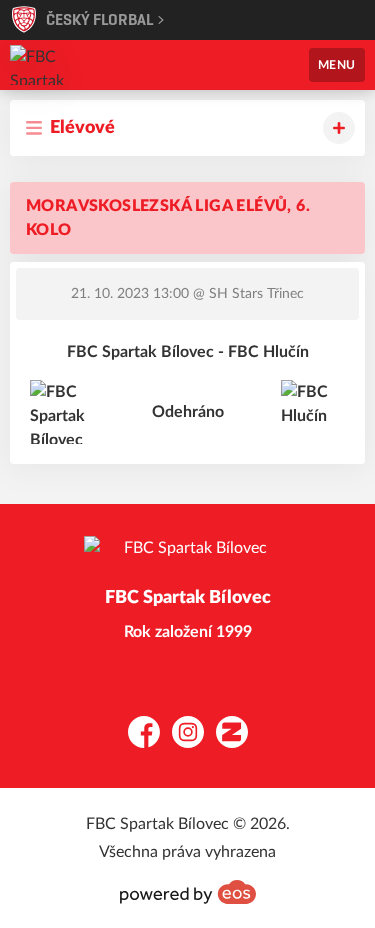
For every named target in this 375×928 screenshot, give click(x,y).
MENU (337, 65)
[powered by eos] (188, 892)
